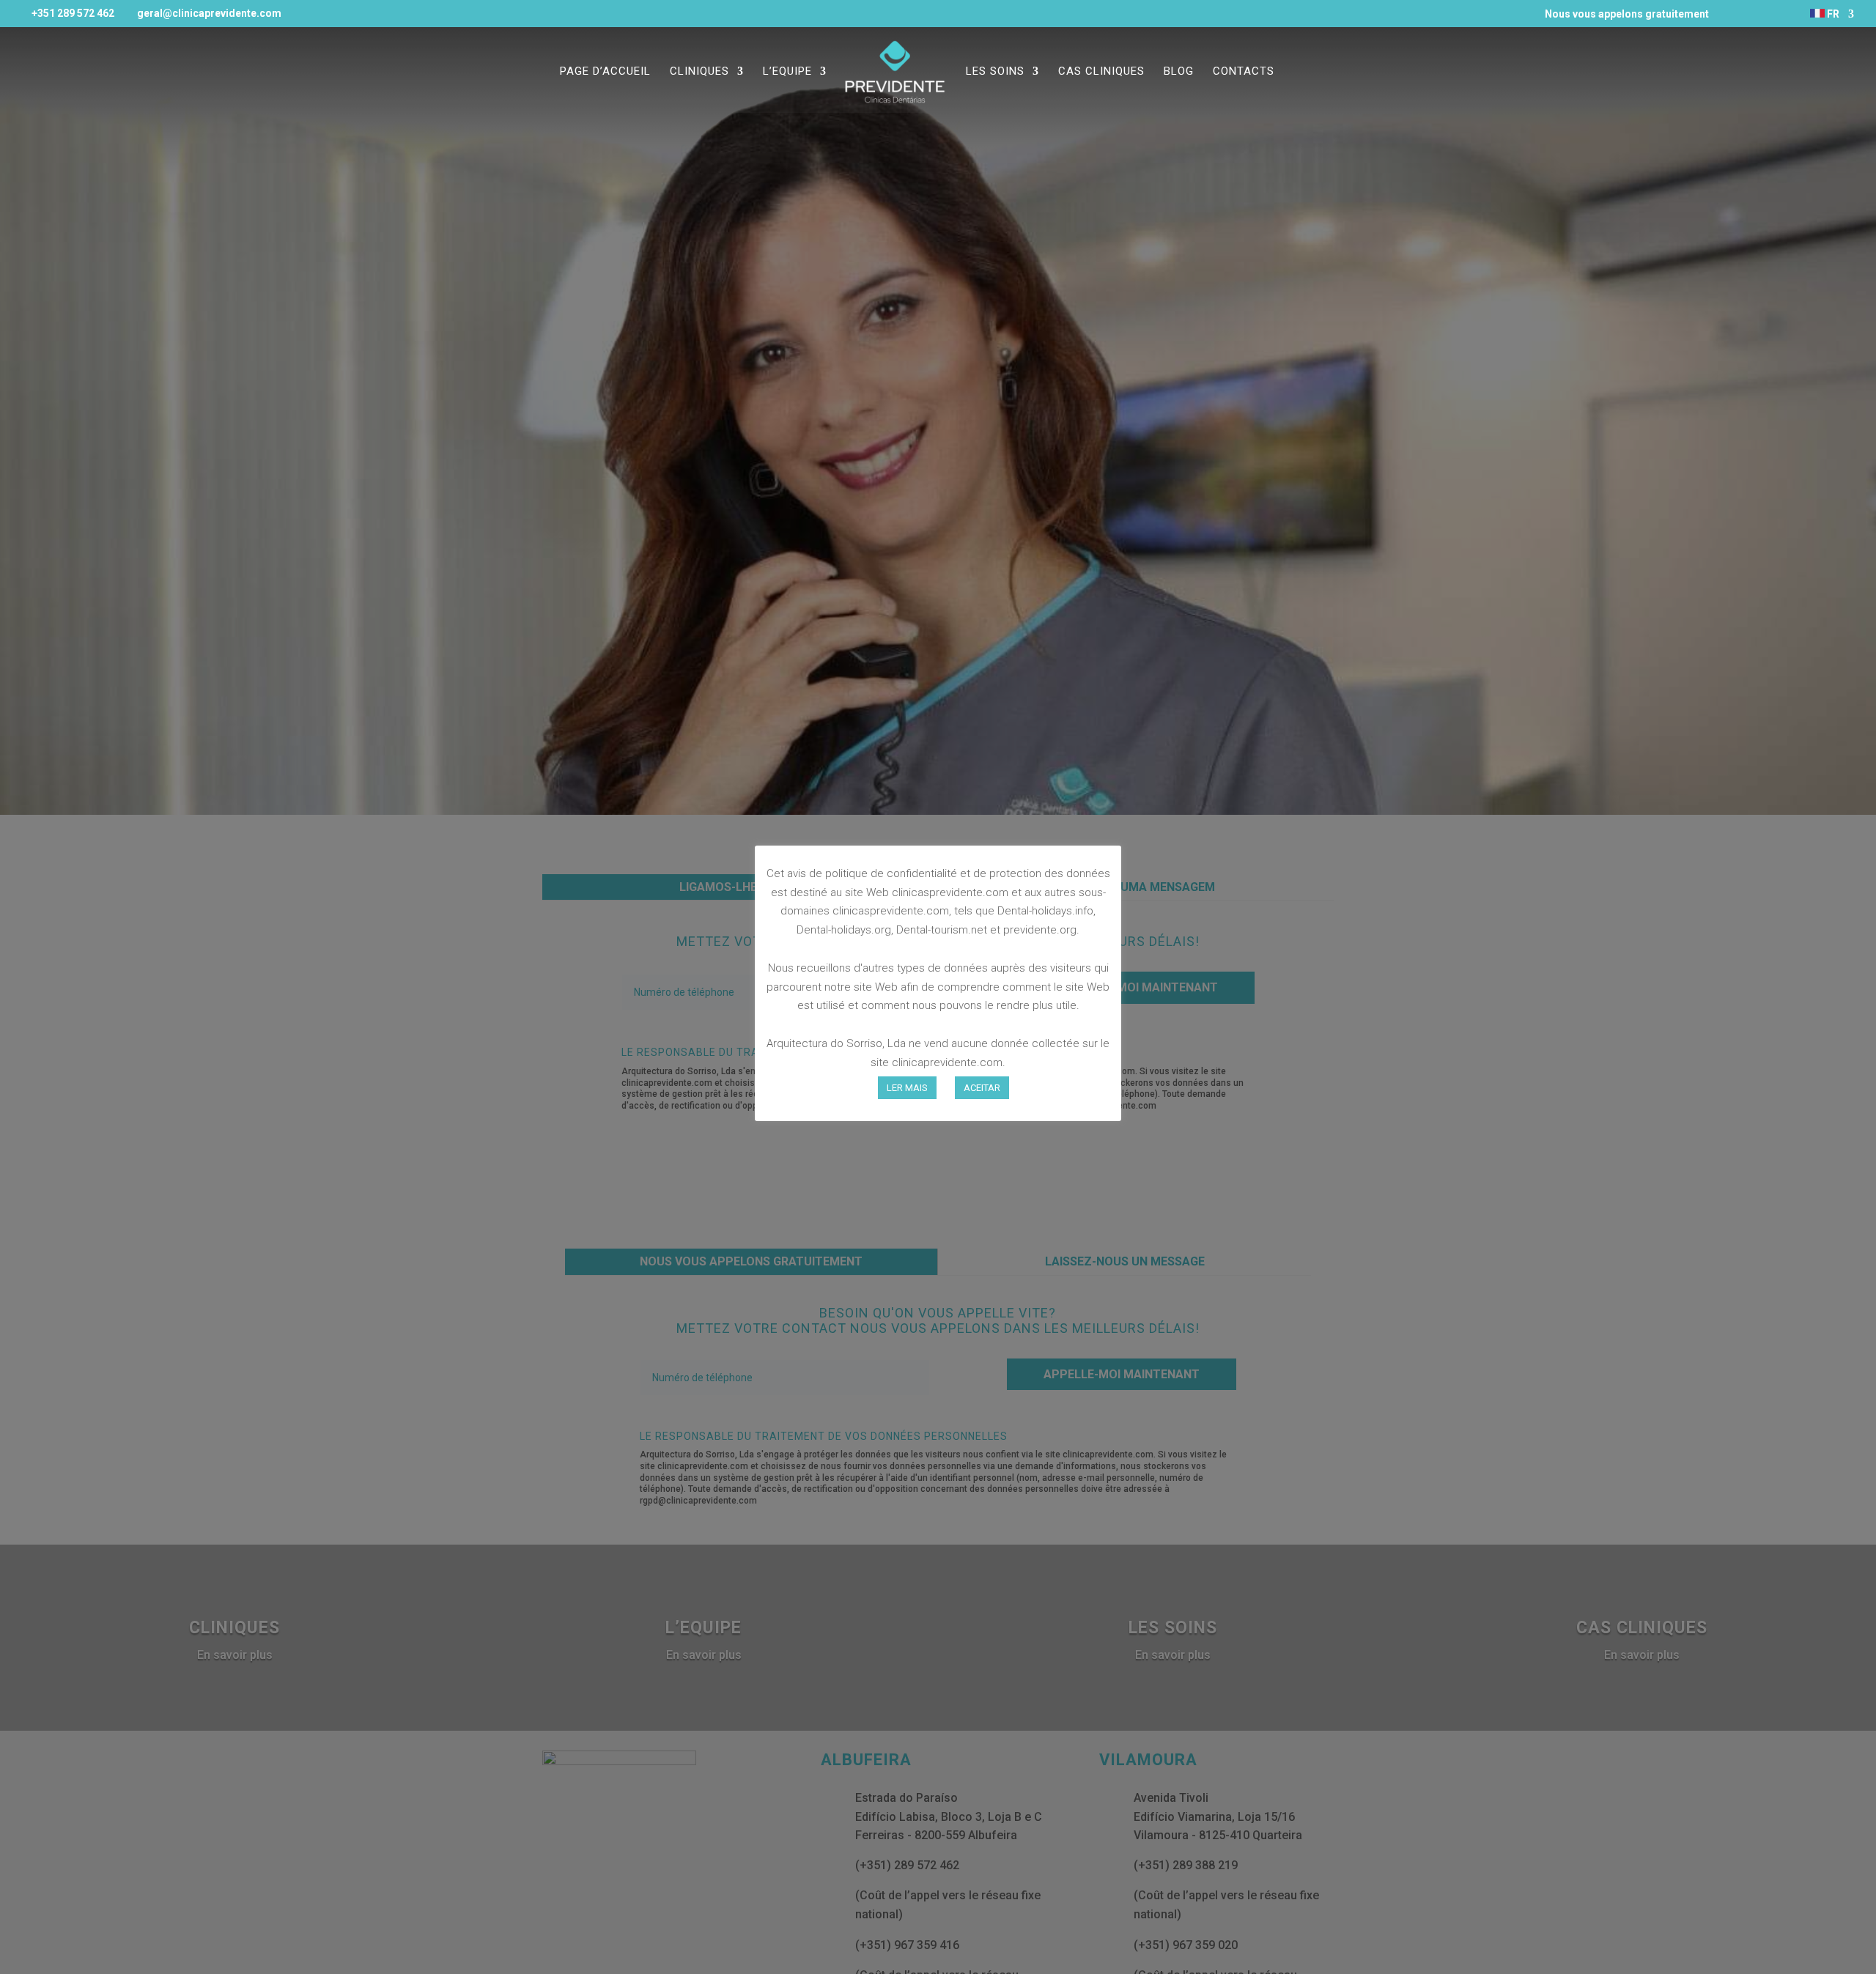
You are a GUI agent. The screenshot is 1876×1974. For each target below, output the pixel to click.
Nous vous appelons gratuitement (1621, 14)
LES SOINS (995, 72)
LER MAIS (907, 1088)
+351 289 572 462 (73, 13)
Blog (1179, 72)
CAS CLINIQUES (1101, 72)
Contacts (1244, 72)
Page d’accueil (605, 72)
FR (1832, 14)
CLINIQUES (699, 72)
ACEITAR (982, 1088)
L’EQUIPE (787, 72)
